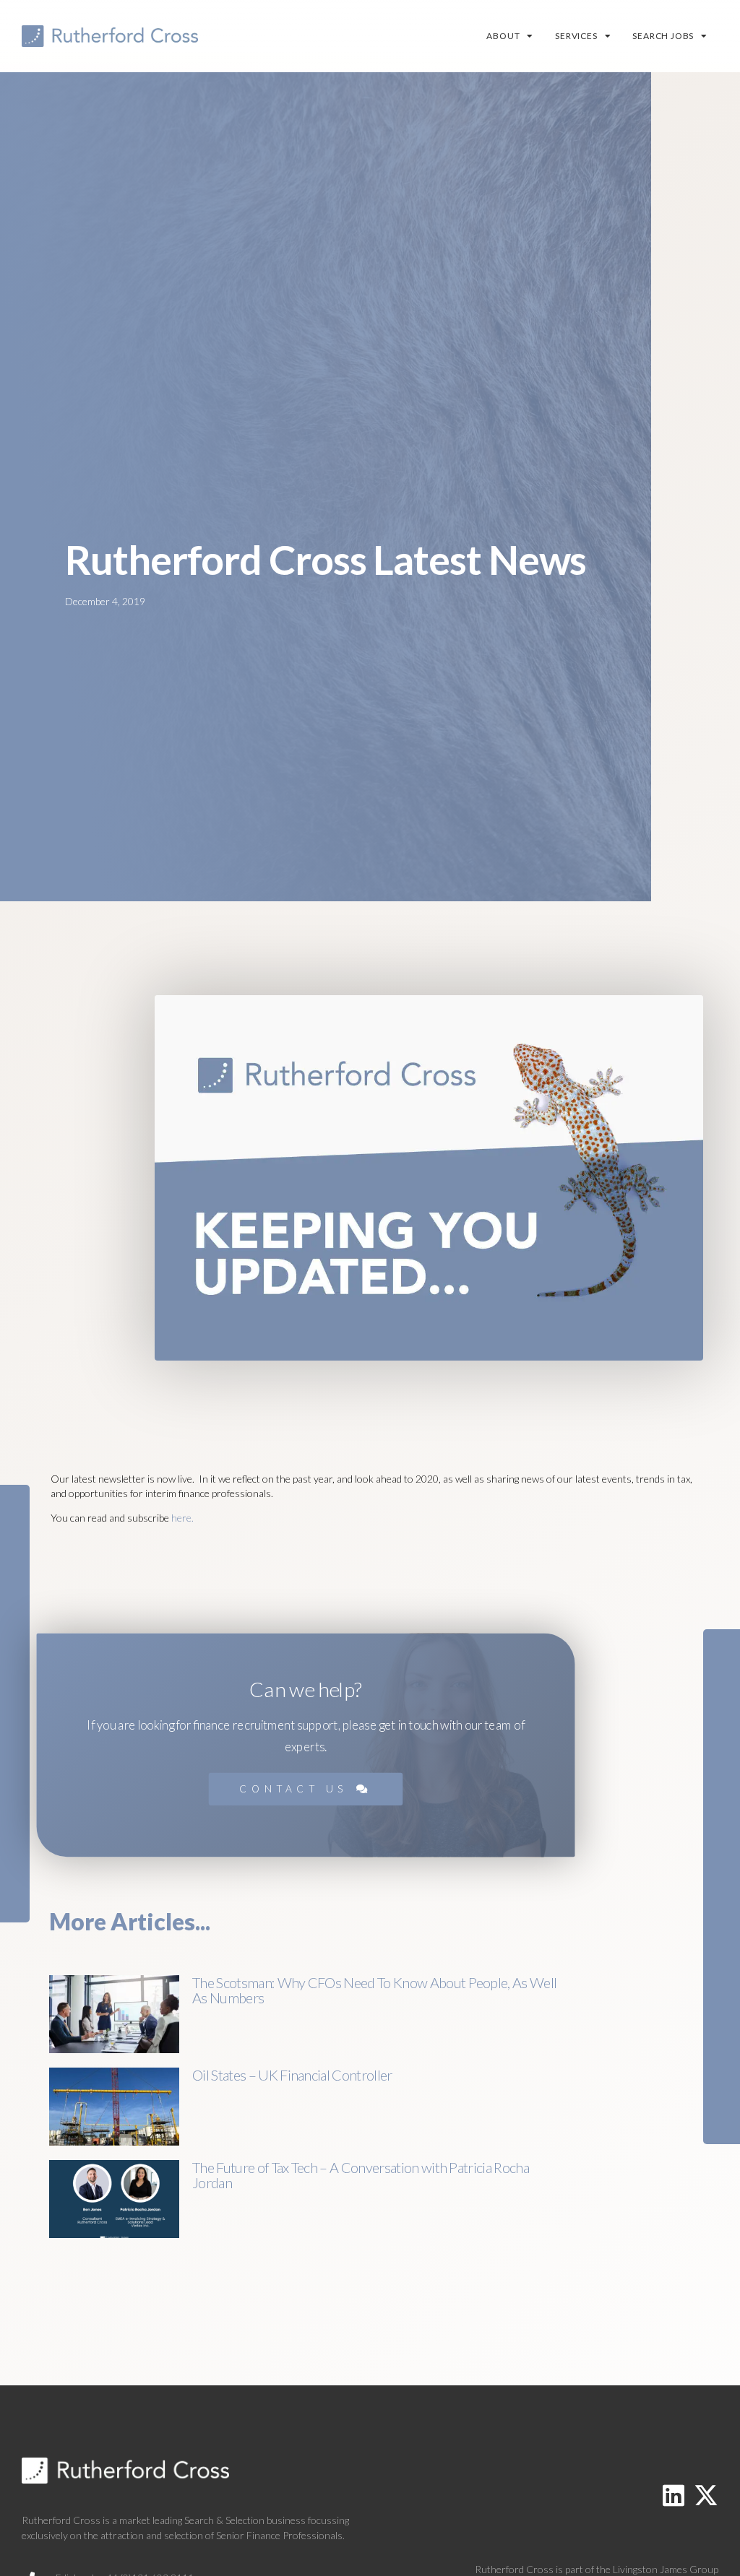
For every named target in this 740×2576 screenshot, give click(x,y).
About (503, 36)
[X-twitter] (706, 2495)
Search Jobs (663, 36)
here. (182, 1518)
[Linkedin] (674, 2495)
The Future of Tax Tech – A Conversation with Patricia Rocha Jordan (361, 2175)
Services (576, 36)
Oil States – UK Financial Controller (292, 2075)
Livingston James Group (666, 2569)
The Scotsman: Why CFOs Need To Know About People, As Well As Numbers (374, 1990)
